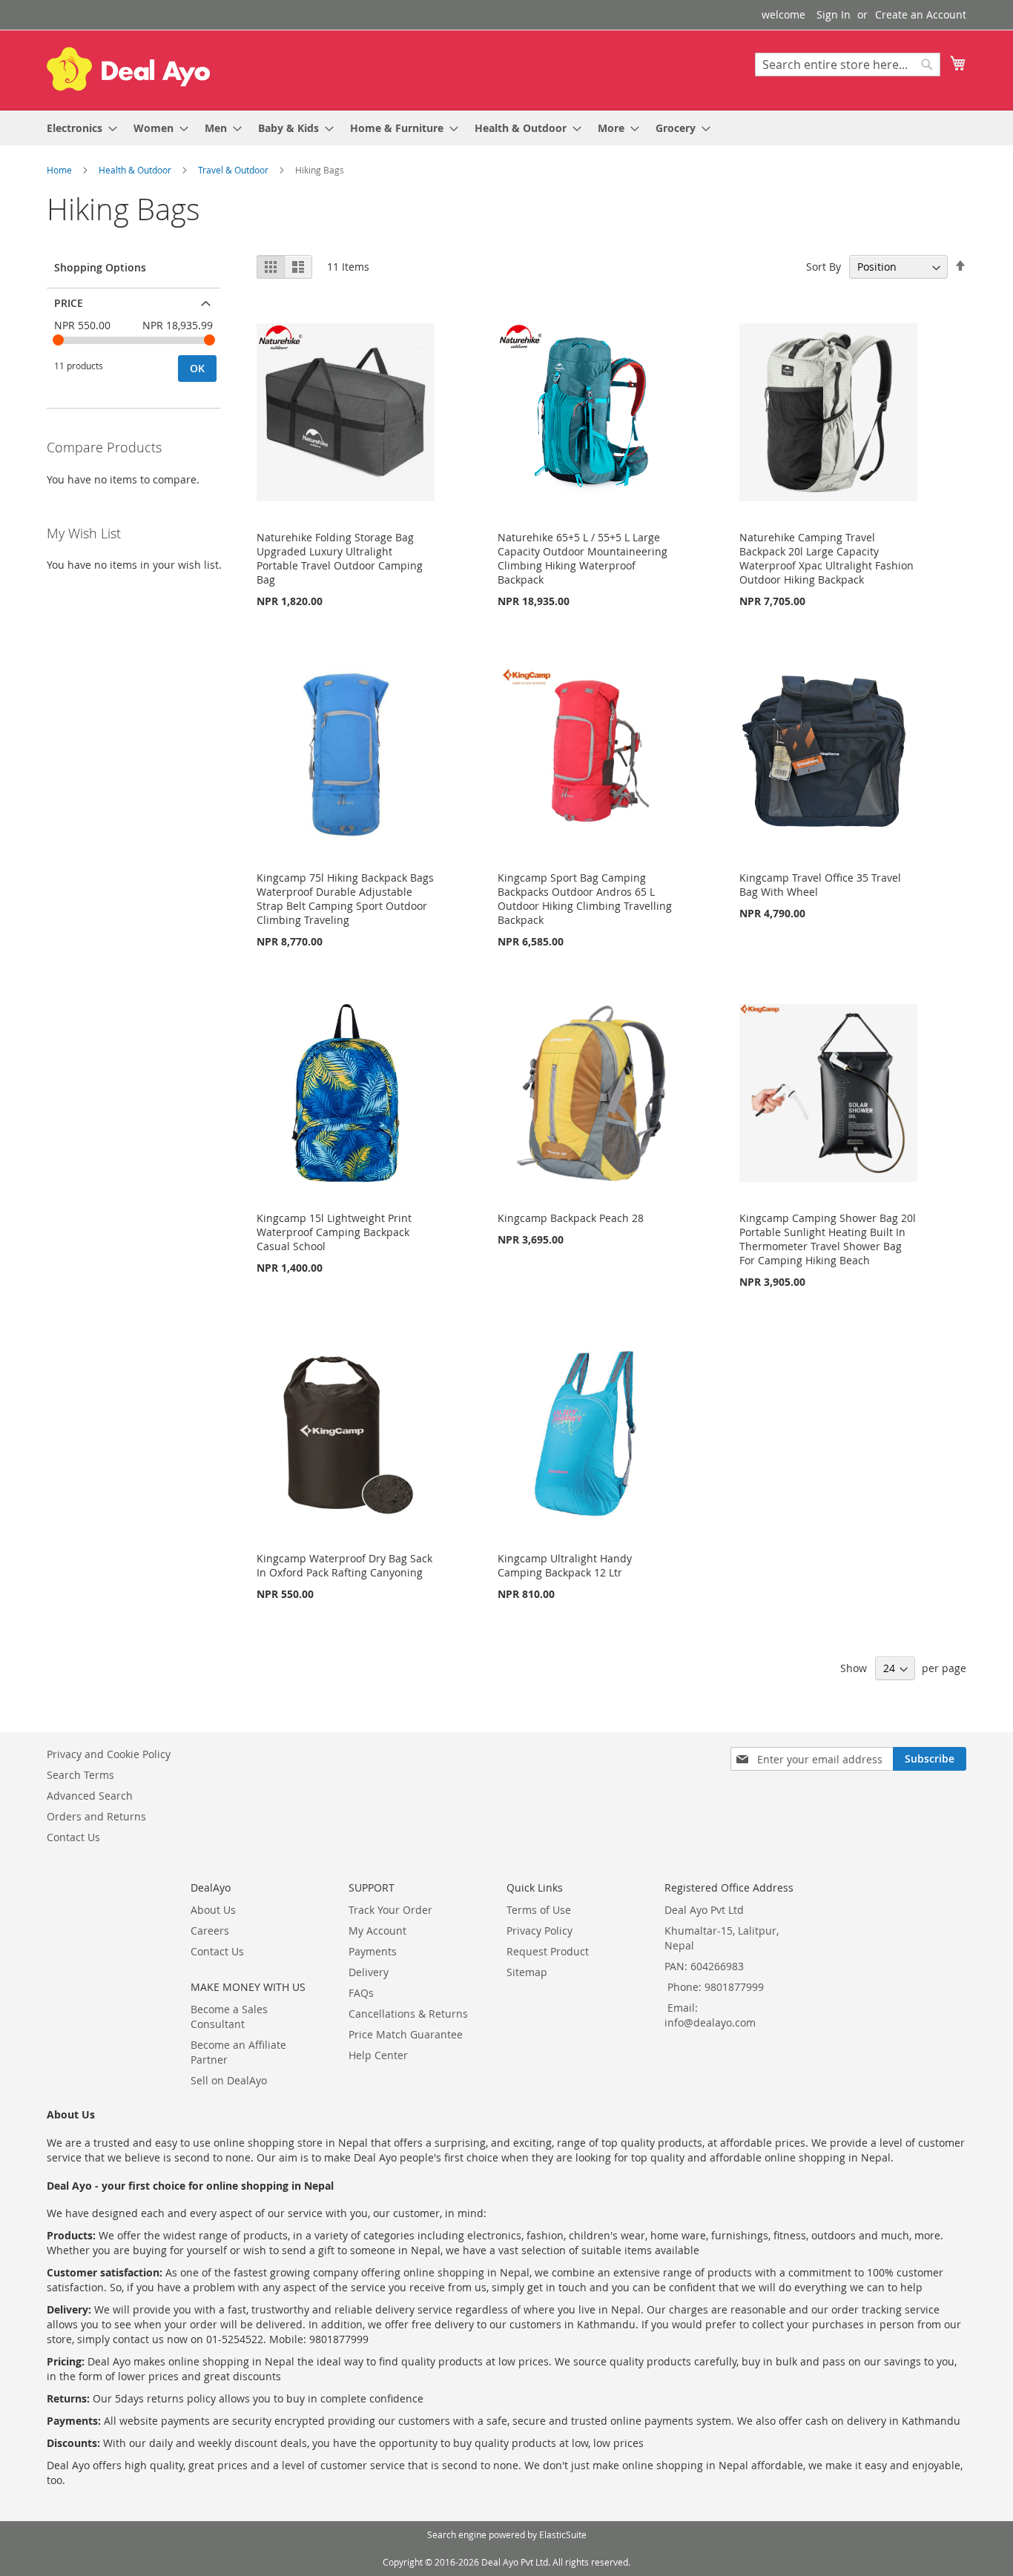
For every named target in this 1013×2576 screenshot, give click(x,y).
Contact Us (73, 1837)
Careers (210, 1931)
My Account (377, 1931)
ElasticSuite (563, 2534)
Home (60, 170)
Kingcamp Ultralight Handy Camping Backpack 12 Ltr (565, 1565)
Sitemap (527, 1972)
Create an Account (921, 14)
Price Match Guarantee (406, 2034)
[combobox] (848, 65)
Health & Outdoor (136, 170)
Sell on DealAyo (229, 2080)
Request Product (548, 1951)
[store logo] (128, 69)
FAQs (361, 1993)
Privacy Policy (540, 1931)
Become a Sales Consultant (229, 2017)
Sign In (834, 14)
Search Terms (80, 1775)
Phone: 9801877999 (716, 1987)
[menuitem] (77, 128)
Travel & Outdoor (234, 170)
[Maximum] (209, 340)
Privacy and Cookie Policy (109, 1754)
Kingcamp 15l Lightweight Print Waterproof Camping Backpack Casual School (334, 1232)
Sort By (824, 267)
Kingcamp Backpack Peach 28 (571, 1218)
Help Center (378, 2055)
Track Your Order (390, 1910)
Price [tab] (69, 303)
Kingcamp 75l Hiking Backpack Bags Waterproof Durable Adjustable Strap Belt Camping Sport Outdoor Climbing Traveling (345, 899)
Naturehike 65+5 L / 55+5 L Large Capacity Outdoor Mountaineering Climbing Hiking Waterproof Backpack (583, 558)
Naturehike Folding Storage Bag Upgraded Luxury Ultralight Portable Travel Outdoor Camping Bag (340, 558)
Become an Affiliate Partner (238, 2052)
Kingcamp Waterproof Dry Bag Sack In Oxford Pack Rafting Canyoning (344, 1565)
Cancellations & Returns (408, 2014)
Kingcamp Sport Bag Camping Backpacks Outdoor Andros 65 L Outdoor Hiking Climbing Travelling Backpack (585, 899)
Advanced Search (90, 1796)
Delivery (369, 1972)
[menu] (506, 128)
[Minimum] (58, 340)
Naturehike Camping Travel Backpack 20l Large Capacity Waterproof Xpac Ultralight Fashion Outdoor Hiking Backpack (826, 558)
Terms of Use (539, 1910)
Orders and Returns (96, 1816)
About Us (213, 1910)
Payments (373, 1951)
